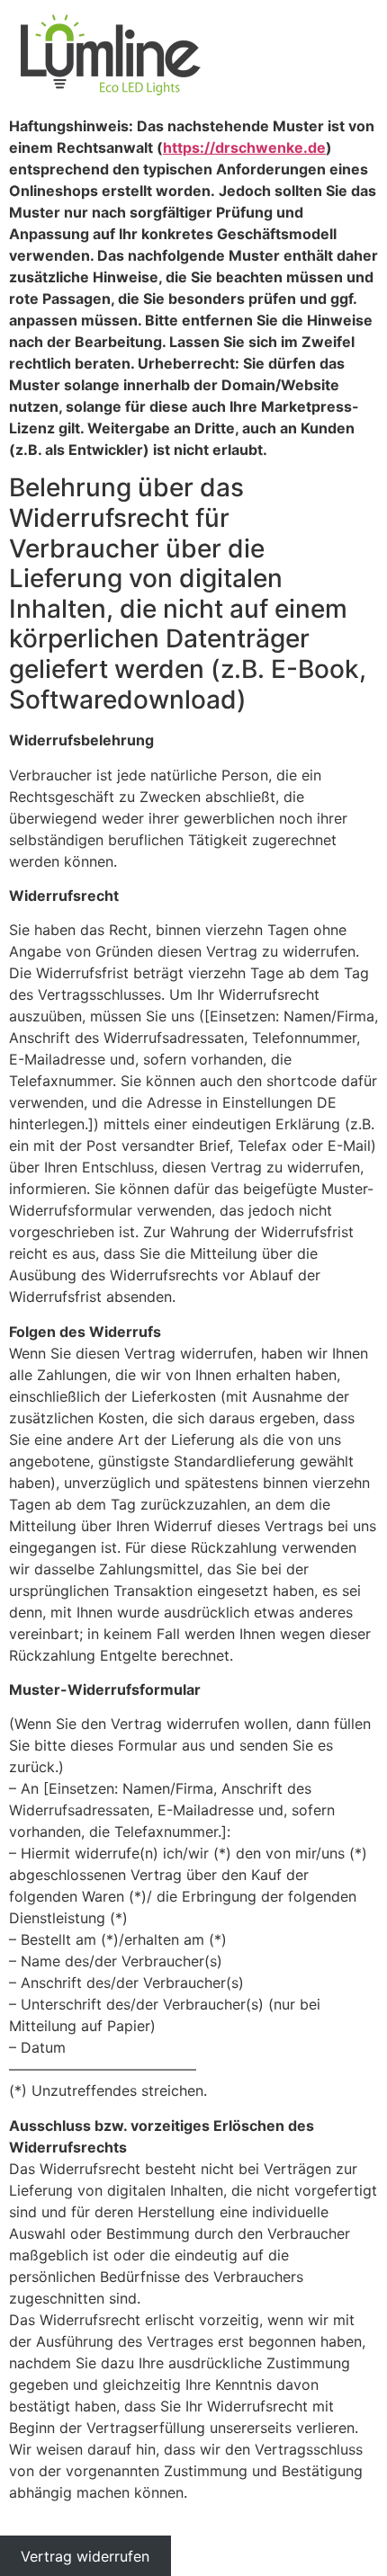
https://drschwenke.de (244, 147)
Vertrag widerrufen (85, 2555)
